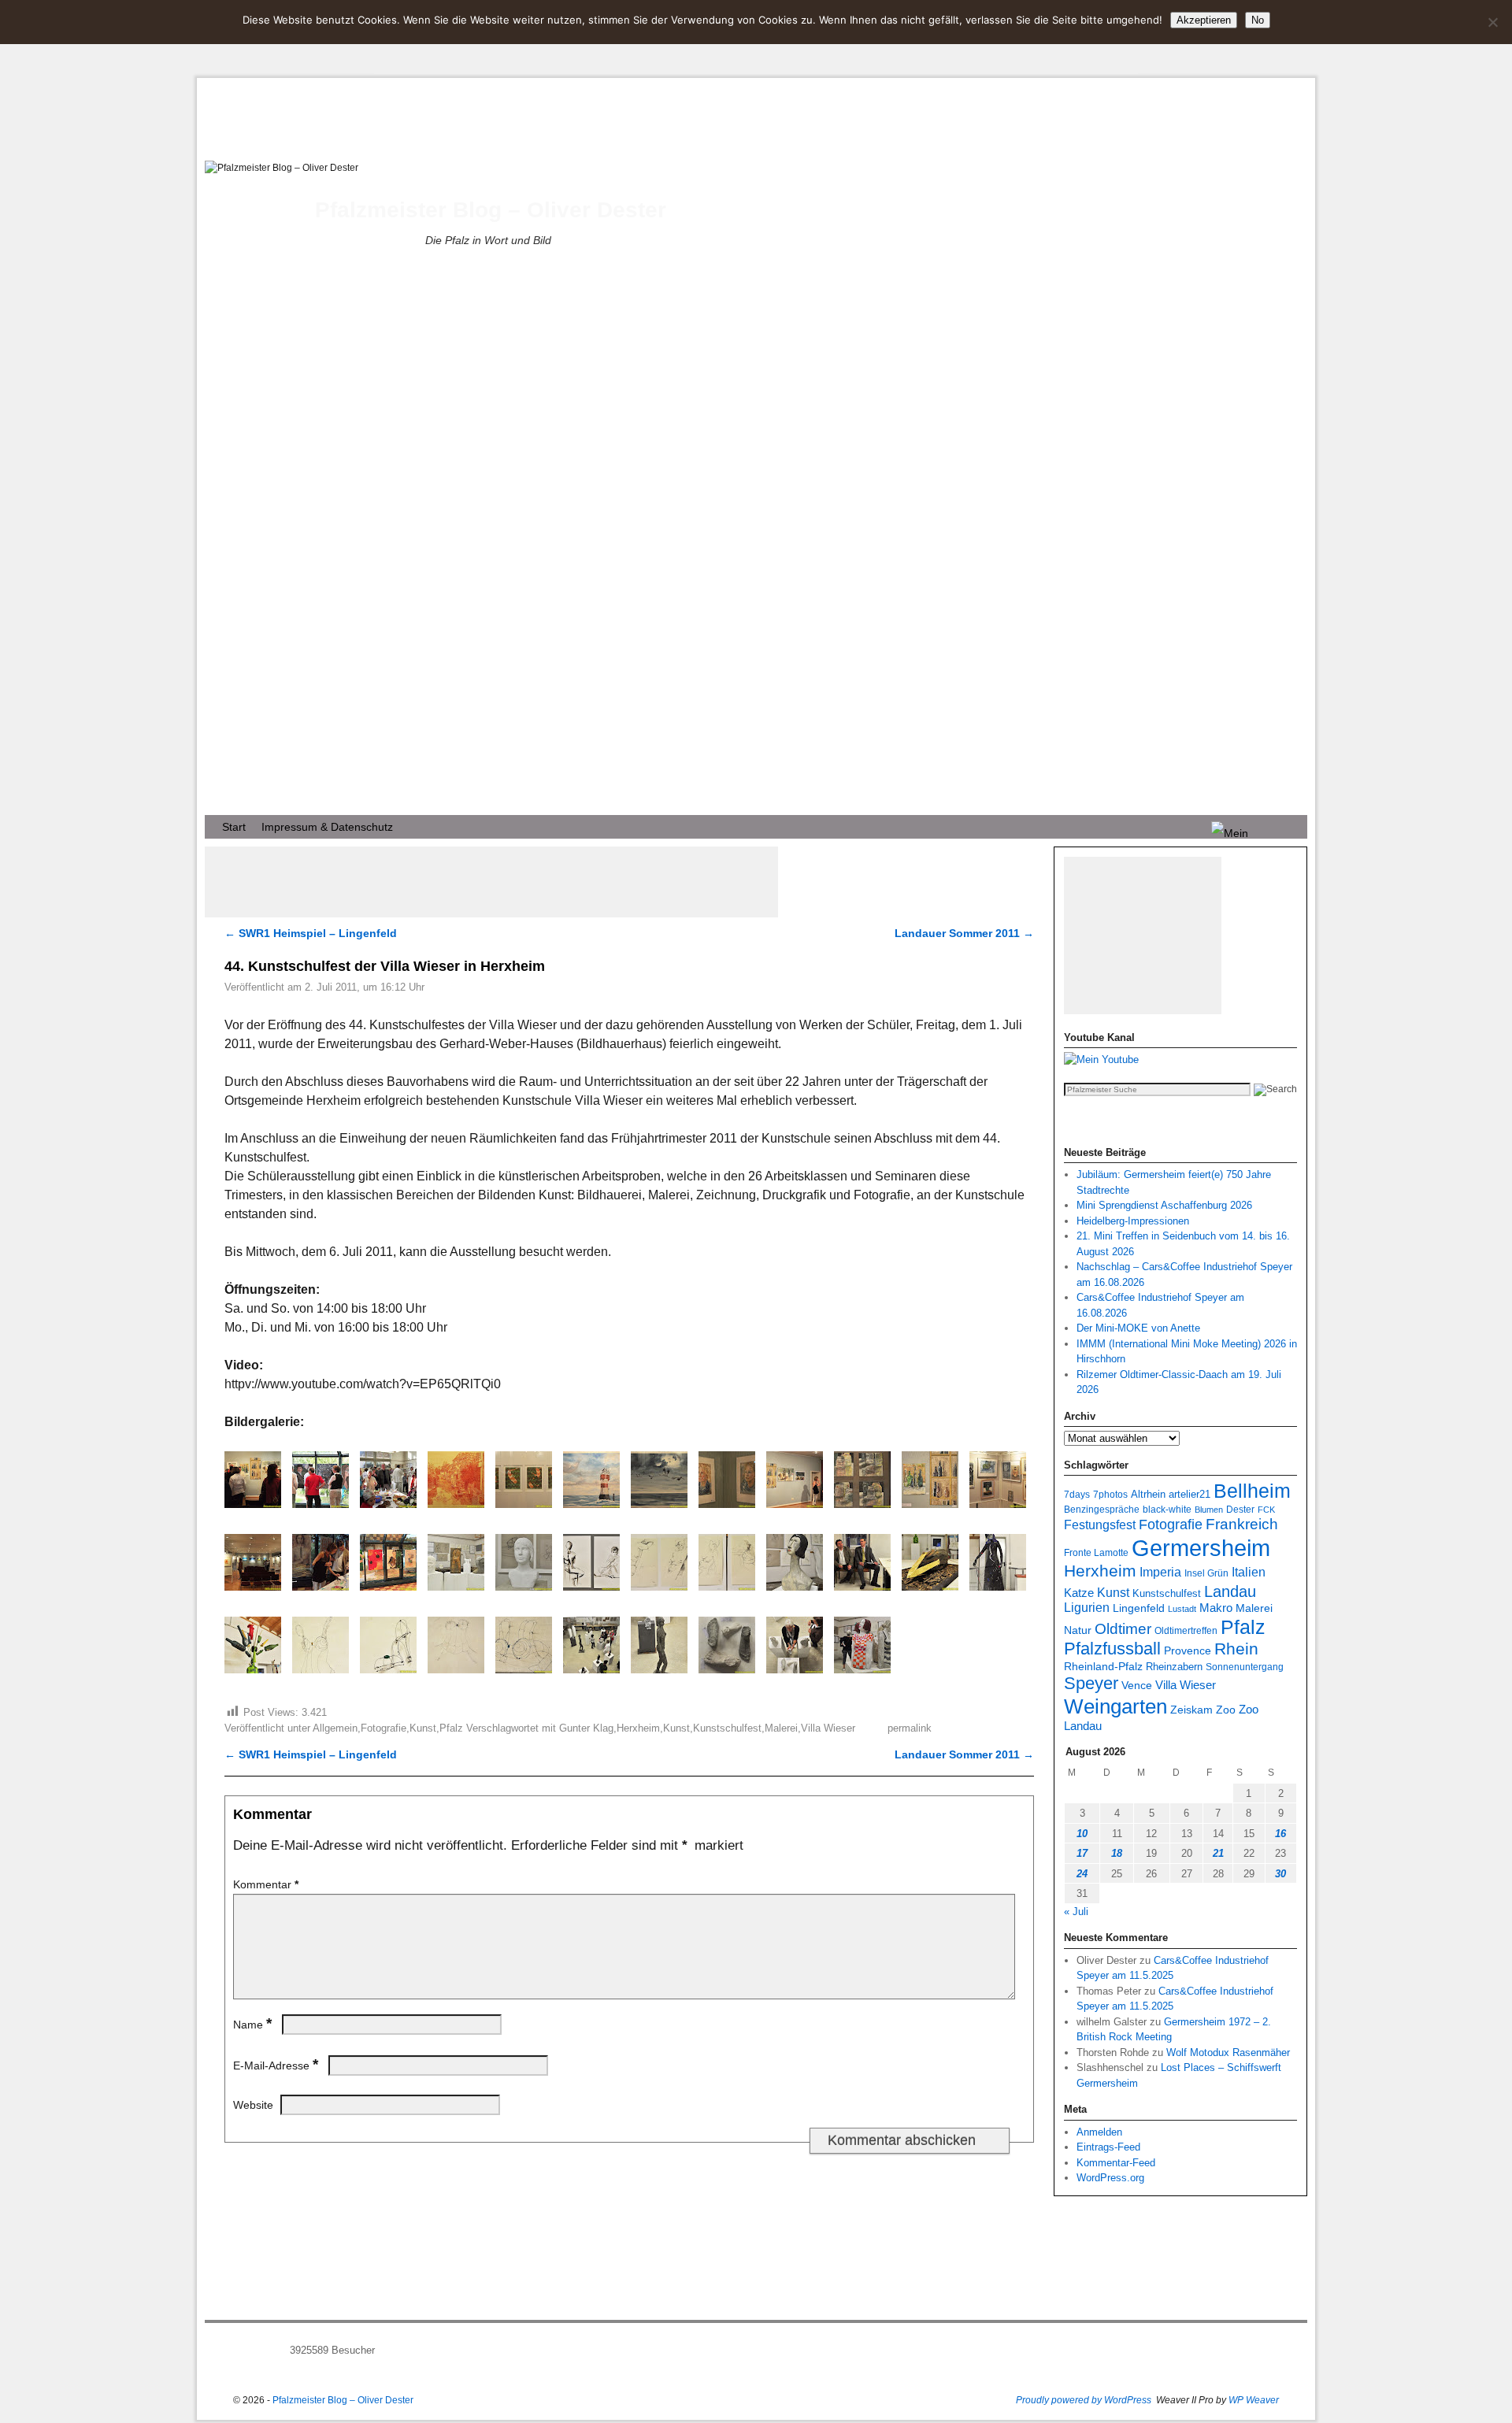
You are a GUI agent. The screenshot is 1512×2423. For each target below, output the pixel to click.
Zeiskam (1191, 1710)
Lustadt (1182, 1609)
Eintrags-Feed (1108, 2147)
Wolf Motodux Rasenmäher (1228, 2053)
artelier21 (1190, 1495)
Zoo (1226, 1710)
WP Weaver (1254, 2400)
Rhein (1236, 1649)
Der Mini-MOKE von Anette (1138, 1328)
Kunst (423, 1728)
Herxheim (638, 1728)
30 (1280, 1874)
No (1258, 20)
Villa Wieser (828, 1728)
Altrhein (1148, 1495)
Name (252, 2025)
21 (1218, 1853)
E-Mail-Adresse (276, 2065)
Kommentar (266, 1884)
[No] (1492, 22)
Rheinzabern (1174, 1667)
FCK (1266, 1510)
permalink (910, 1728)
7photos (1110, 1494)
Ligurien (1087, 1608)
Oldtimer (1123, 1629)
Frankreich (1242, 1524)
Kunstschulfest (727, 1728)
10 (1082, 1834)
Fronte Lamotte (1096, 1552)
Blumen (1209, 1510)
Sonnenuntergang (1245, 1667)
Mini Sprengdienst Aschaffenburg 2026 (1164, 1205)
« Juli (1076, 1912)
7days (1077, 1494)
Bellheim (1252, 1491)
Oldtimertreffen (1186, 1630)
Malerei (781, 1728)
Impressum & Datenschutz (327, 827)
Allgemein (335, 1728)
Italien (1249, 1572)
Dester (1240, 1509)
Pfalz (451, 1728)
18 (1117, 1853)
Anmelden (1099, 2132)
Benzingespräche (1102, 1509)
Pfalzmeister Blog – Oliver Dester (491, 210)
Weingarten (1115, 1706)
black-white (1167, 1509)
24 (1082, 1874)
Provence (1188, 1651)
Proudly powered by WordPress (1084, 2400)
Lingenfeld (1139, 1608)
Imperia (1160, 1572)
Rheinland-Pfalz (1103, 1666)
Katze (1079, 1593)
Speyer (1091, 1683)
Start (234, 827)
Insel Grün (1206, 1573)
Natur (1078, 1630)
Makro (1216, 1608)
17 (1082, 1853)
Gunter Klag (586, 1728)
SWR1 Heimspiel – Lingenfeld (311, 933)
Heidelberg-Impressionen (1133, 1221)
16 (1280, 1834)
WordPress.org (1110, 2178)
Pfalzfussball (1112, 1649)
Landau (1230, 1591)
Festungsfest (1100, 1525)
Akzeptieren (1204, 20)
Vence (1137, 1686)
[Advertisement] (491, 882)
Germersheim (1201, 1548)
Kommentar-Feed (1116, 2163)
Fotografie (384, 1728)
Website (253, 2105)
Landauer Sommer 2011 (964, 933)
